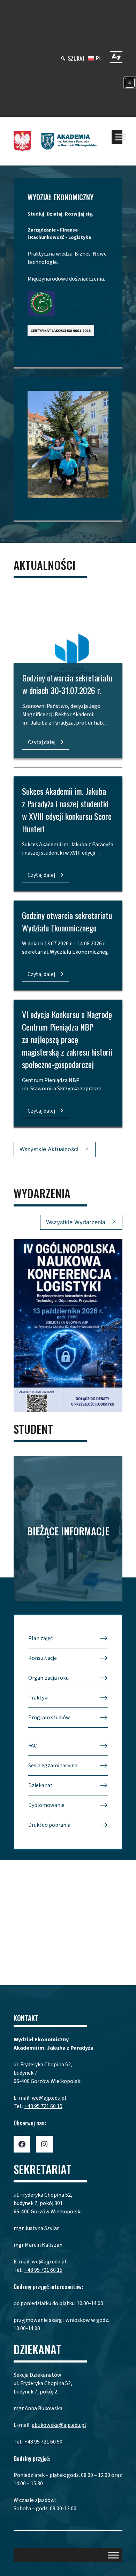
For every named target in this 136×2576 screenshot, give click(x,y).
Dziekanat (40, 1785)
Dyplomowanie (46, 1805)
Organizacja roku (48, 1678)
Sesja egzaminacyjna (53, 1766)
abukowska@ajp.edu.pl (59, 2425)
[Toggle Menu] (121, 137)
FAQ (33, 1746)
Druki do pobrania (49, 1825)
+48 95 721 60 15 (43, 2106)
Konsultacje (43, 1658)
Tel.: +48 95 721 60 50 (38, 2442)
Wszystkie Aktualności (49, 1149)
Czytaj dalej (42, 742)
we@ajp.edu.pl (49, 2098)
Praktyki (38, 1698)
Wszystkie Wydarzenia (76, 1222)
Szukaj (76, 58)
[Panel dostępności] (130, 83)
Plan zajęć (40, 1638)
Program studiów (49, 1718)
